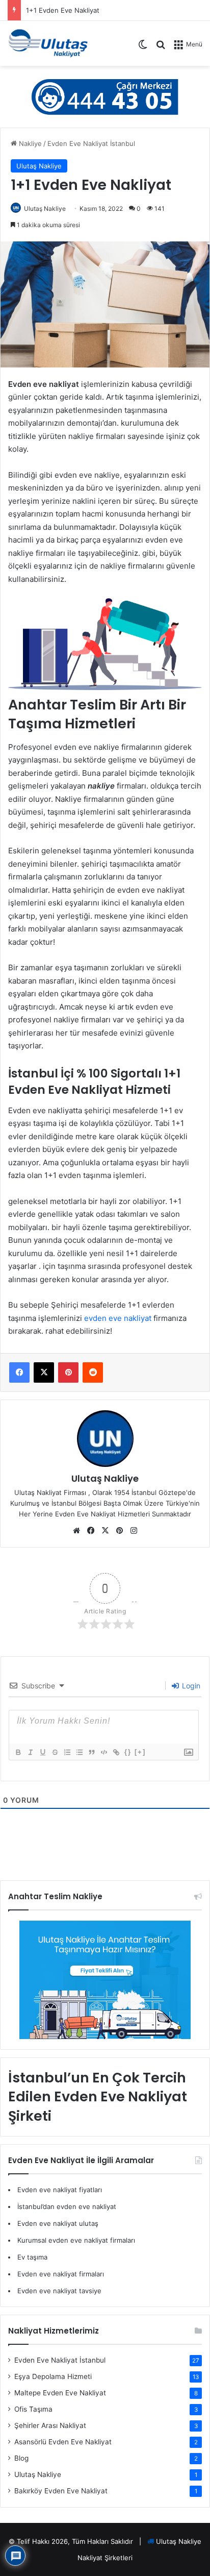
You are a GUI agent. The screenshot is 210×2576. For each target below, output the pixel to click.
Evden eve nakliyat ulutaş (58, 2223)
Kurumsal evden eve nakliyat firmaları (76, 2240)
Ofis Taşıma (33, 2409)
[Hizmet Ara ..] (161, 48)
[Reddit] (93, 1372)
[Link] (116, 1752)
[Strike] (55, 1752)
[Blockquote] (91, 1752)
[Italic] (30, 1752)
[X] (44, 1372)
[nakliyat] (105, 96)
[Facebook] (19, 1372)
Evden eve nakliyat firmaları (61, 2274)
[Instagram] (134, 1531)
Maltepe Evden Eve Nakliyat (60, 2393)
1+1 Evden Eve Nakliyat (63, 10)
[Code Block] (103, 1752)
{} (128, 1752)
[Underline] (42, 1752)
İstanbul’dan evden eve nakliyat (67, 2206)
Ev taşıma (32, 2257)
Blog (21, 2458)
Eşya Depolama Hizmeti (53, 2376)
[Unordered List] (79, 1752)
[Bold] (18, 1752)
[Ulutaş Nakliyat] (48, 43)
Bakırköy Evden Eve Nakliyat (61, 2491)
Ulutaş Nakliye (39, 166)
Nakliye (29, 143)
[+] (140, 1752)
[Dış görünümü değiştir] (143, 48)
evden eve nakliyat (118, 1318)
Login (190, 1686)
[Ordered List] (67, 1752)
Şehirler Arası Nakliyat (50, 2425)
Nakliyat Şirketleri (105, 2558)
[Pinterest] (68, 1372)
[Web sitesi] (76, 1531)
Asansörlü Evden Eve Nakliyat (63, 2442)
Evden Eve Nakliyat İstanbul (91, 143)
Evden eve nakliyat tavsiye (59, 2291)
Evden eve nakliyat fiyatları (60, 2190)
